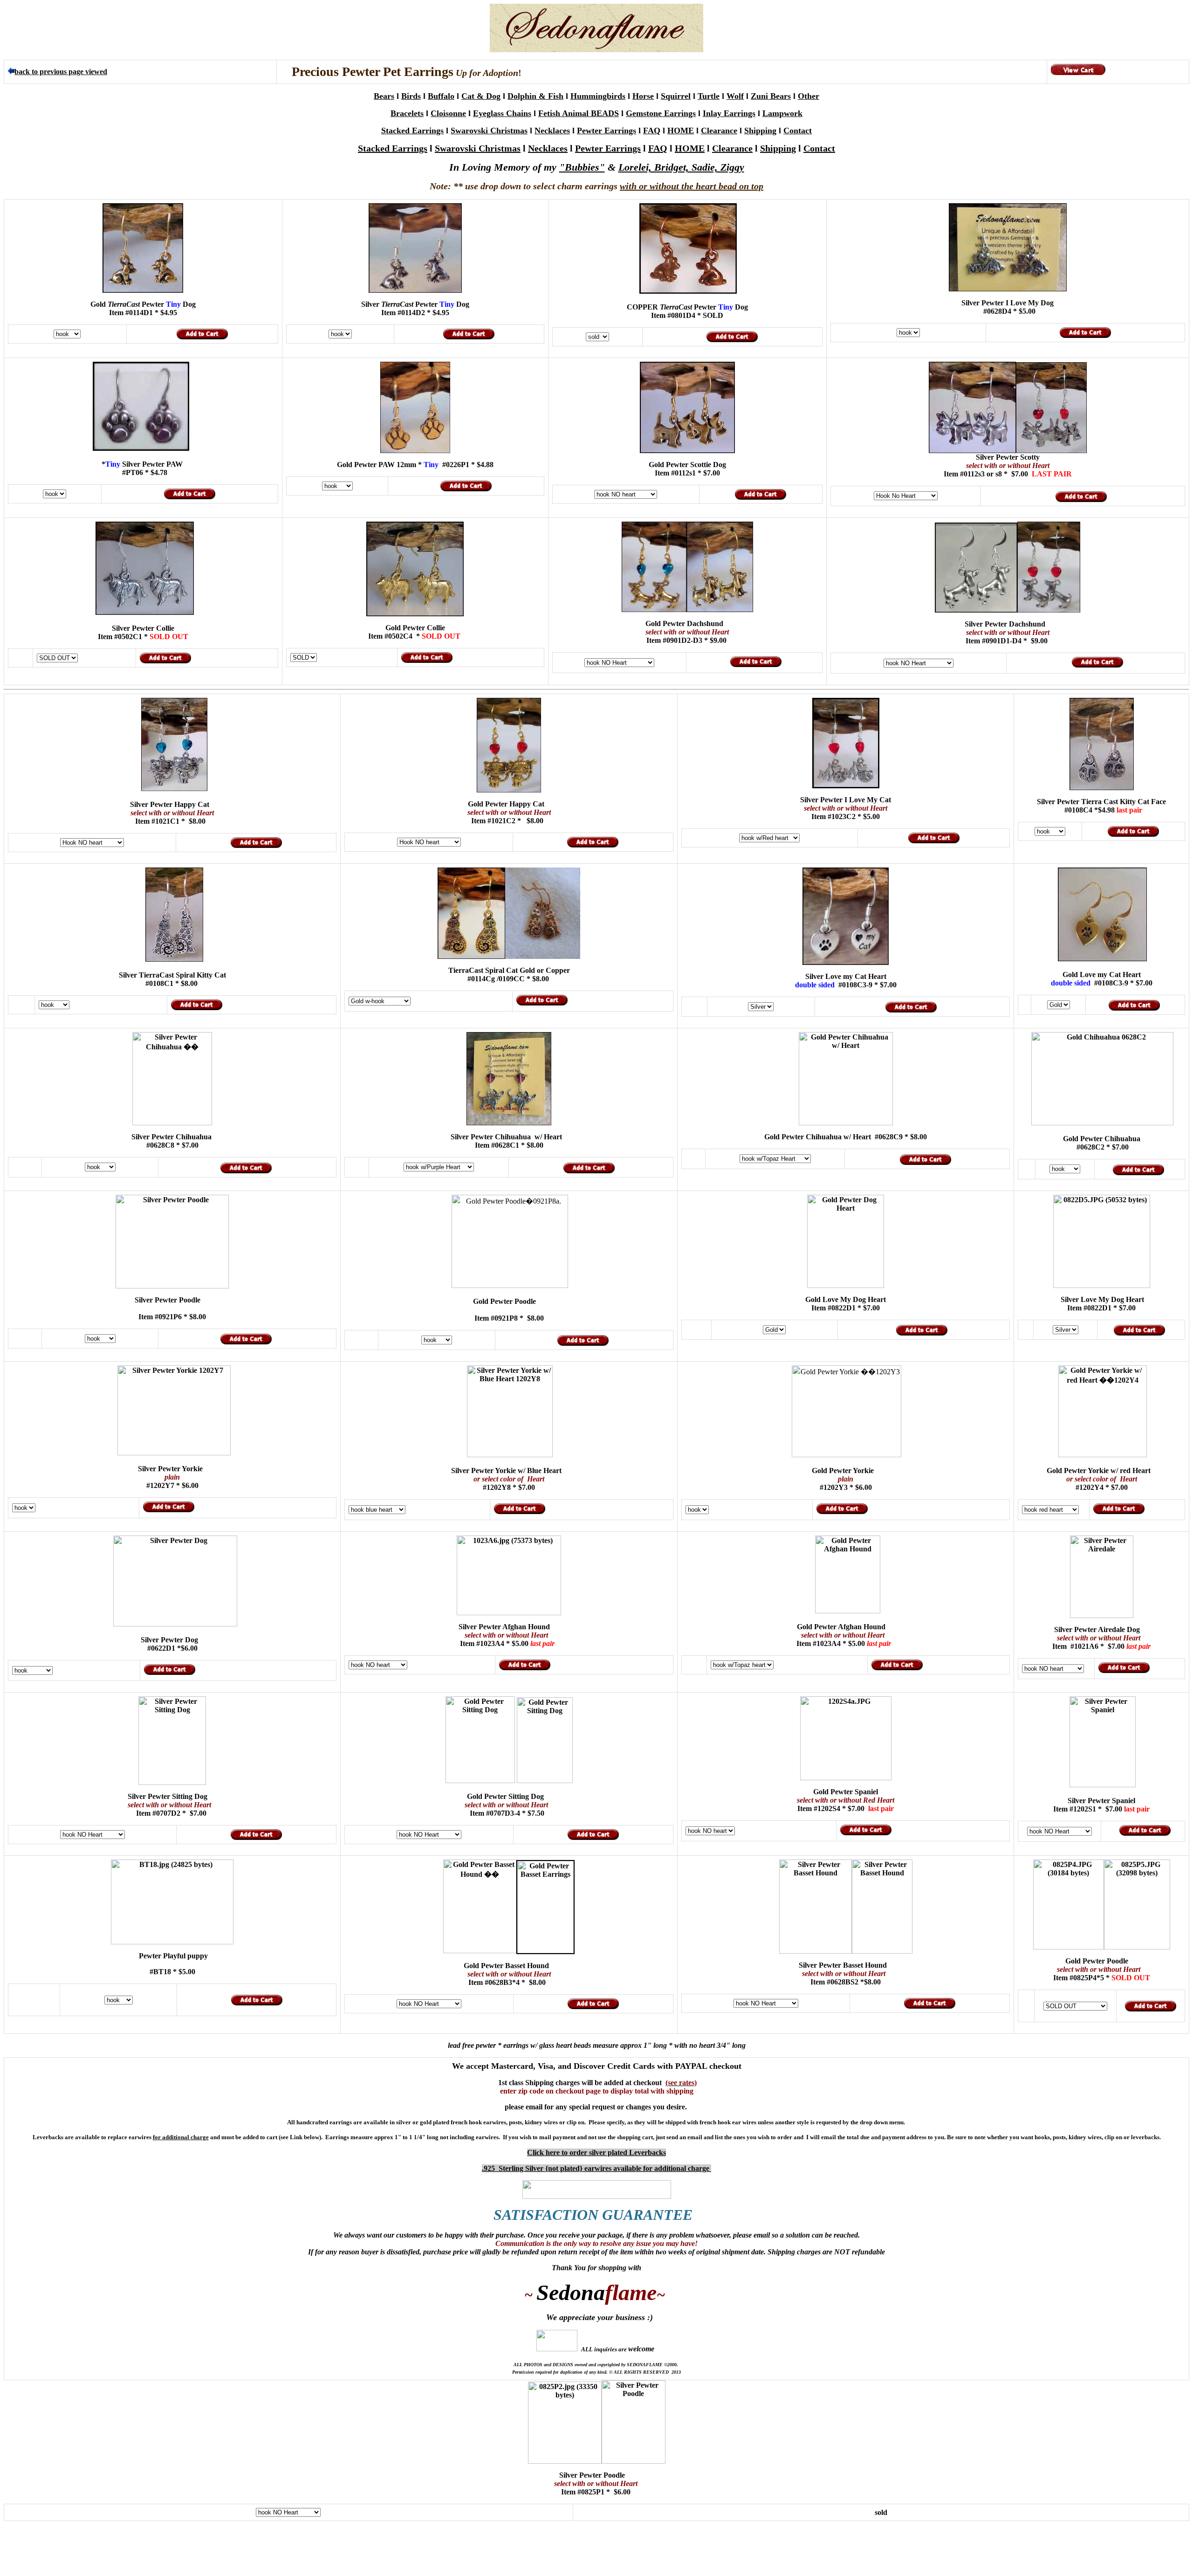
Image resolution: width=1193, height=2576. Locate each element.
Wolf (735, 96)
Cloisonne (448, 113)
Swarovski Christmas (489, 131)
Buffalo (441, 96)
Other (809, 96)
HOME (681, 131)
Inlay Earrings (729, 113)
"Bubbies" (582, 167)
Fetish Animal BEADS (579, 113)
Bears (384, 96)
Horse (643, 96)
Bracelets (407, 113)
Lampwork (782, 113)
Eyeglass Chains (502, 113)
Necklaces (552, 131)
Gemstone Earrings (661, 113)
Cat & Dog (481, 96)
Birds (411, 96)
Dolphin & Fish (535, 96)
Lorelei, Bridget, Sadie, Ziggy (681, 167)
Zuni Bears (771, 96)
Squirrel (676, 96)
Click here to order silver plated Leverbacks (596, 2152)
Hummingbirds (598, 96)
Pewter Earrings (607, 131)
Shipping (760, 131)
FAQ (652, 131)
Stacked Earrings (412, 131)
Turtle (709, 96)
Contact (798, 131)
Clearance (719, 131)
